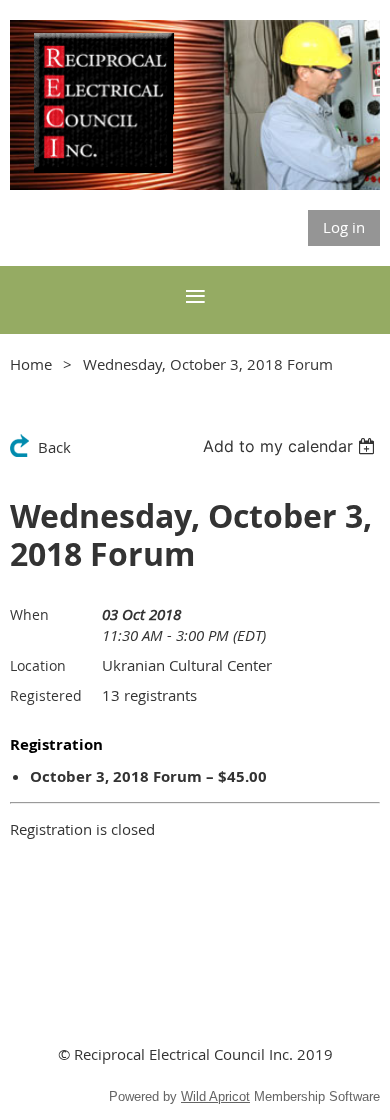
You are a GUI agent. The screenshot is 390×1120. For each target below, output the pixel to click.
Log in (344, 227)
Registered (46, 695)
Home (31, 364)
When (29, 614)
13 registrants (149, 695)
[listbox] (291, 446)
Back (54, 447)
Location (38, 665)
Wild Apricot (215, 1096)
